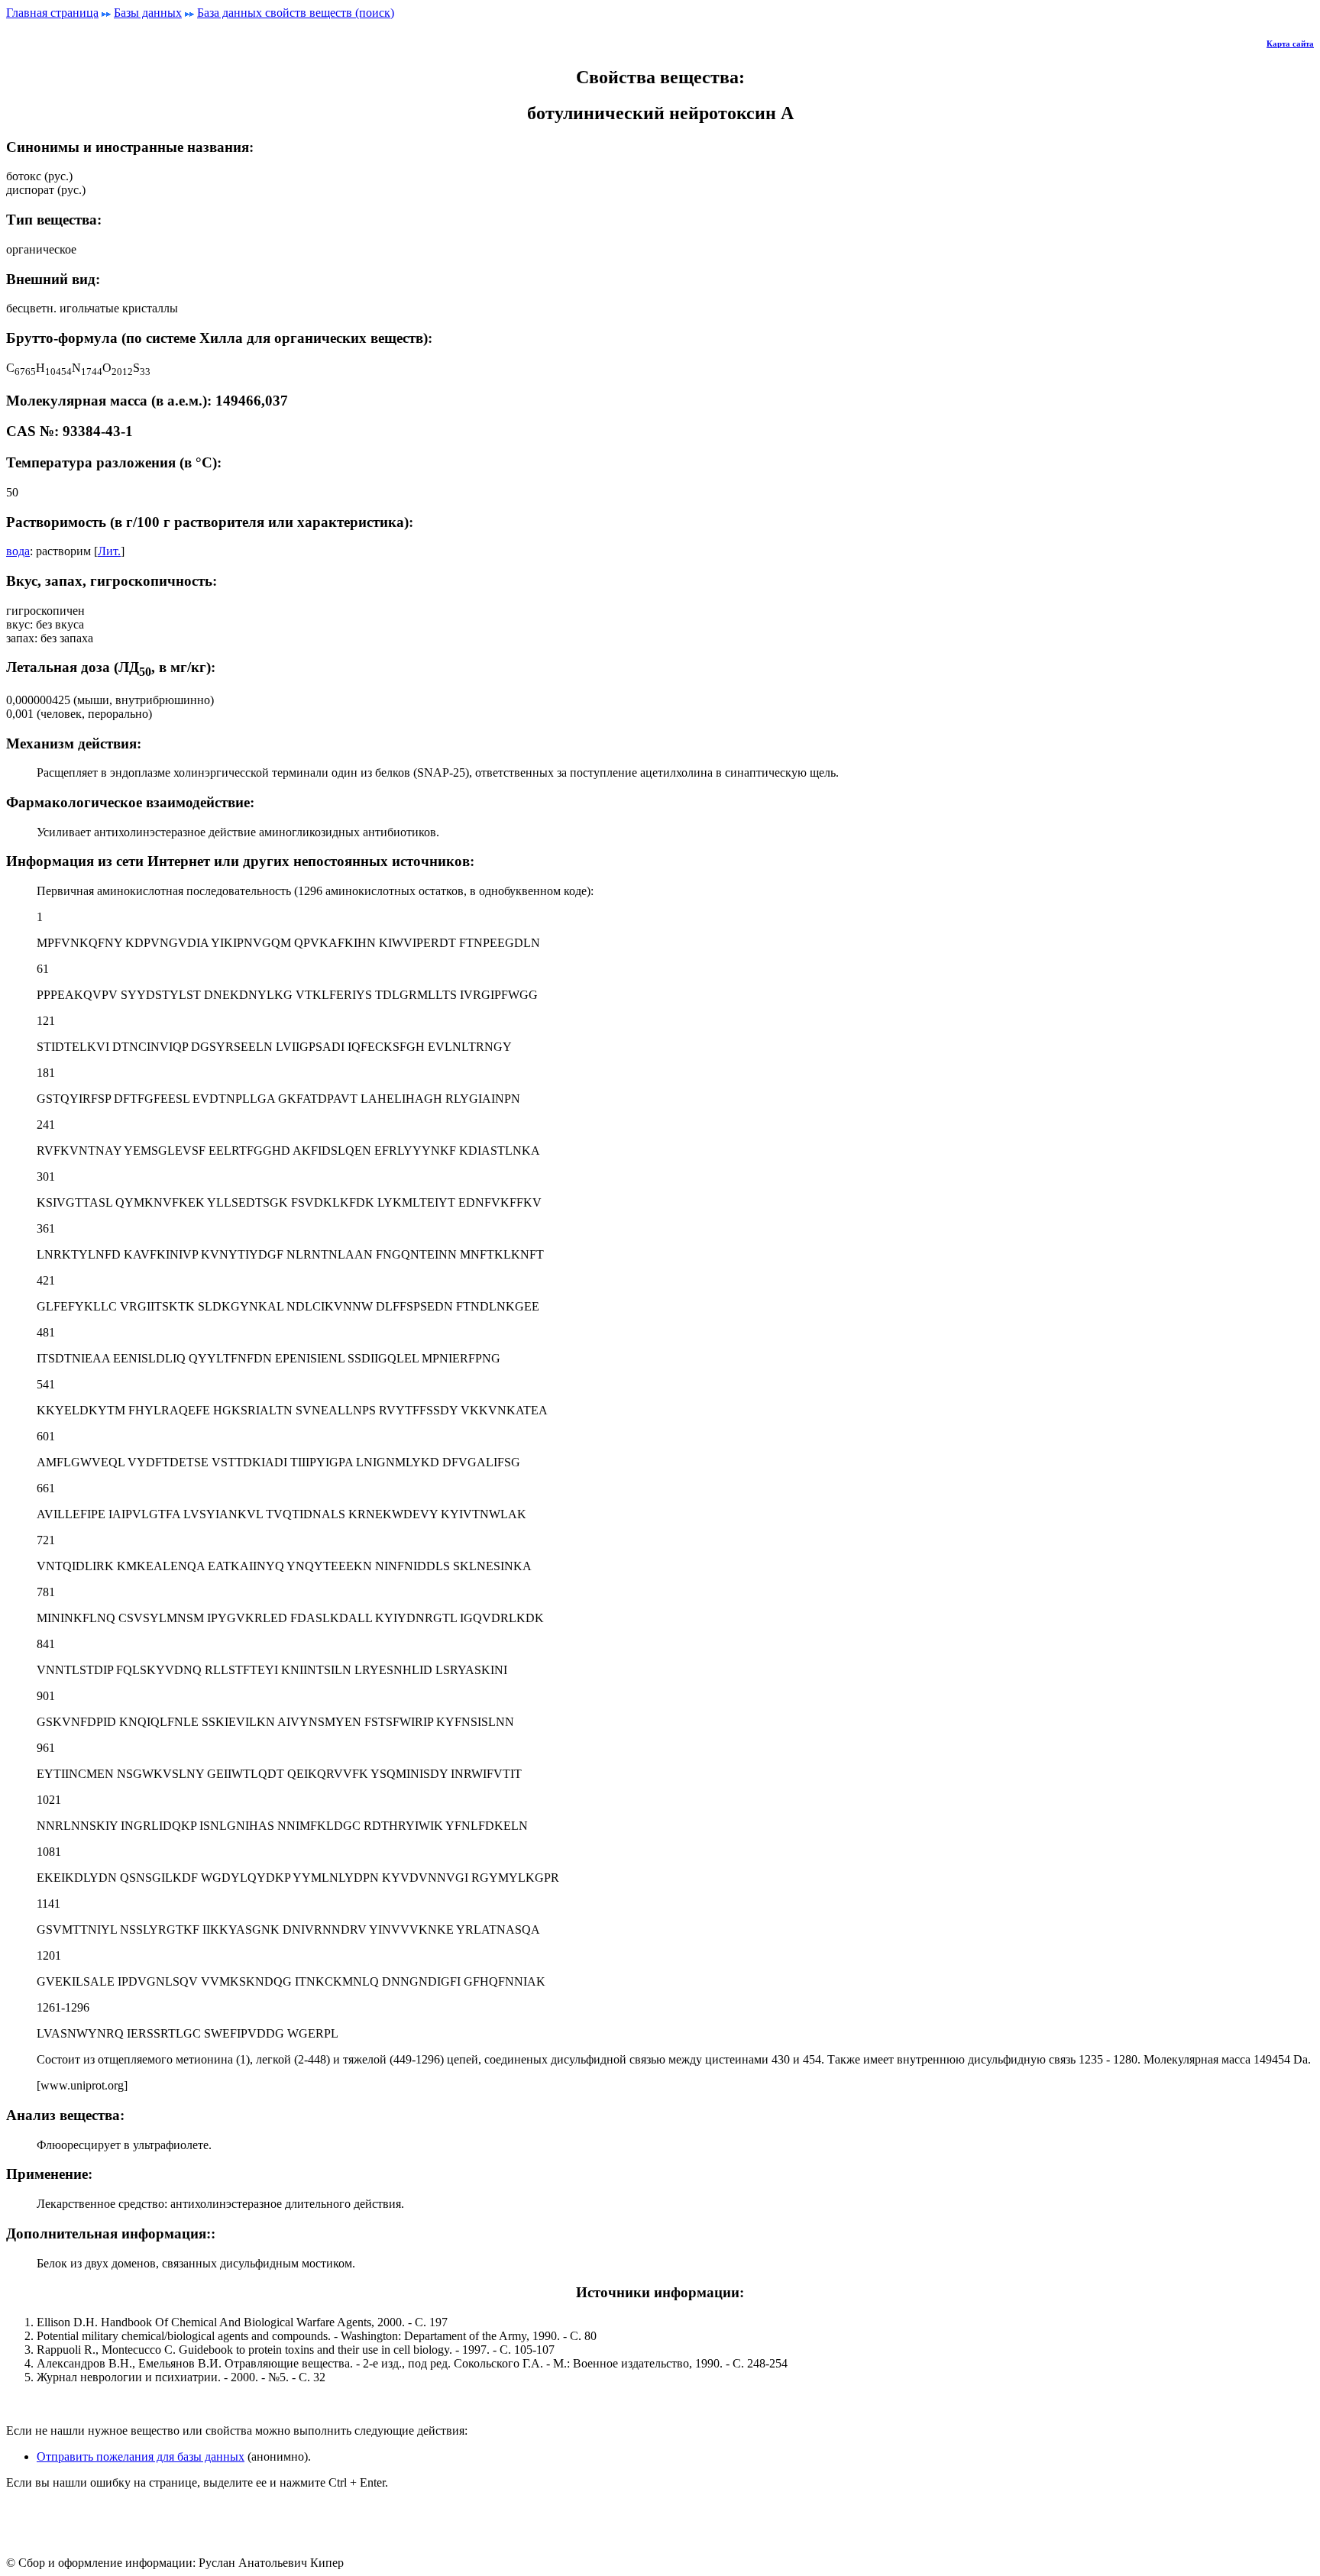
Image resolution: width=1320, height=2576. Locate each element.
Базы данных (148, 13)
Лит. (109, 551)
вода (18, 551)
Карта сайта (1290, 44)
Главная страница (52, 13)
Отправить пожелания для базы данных (141, 2456)
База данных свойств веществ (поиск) (296, 13)
